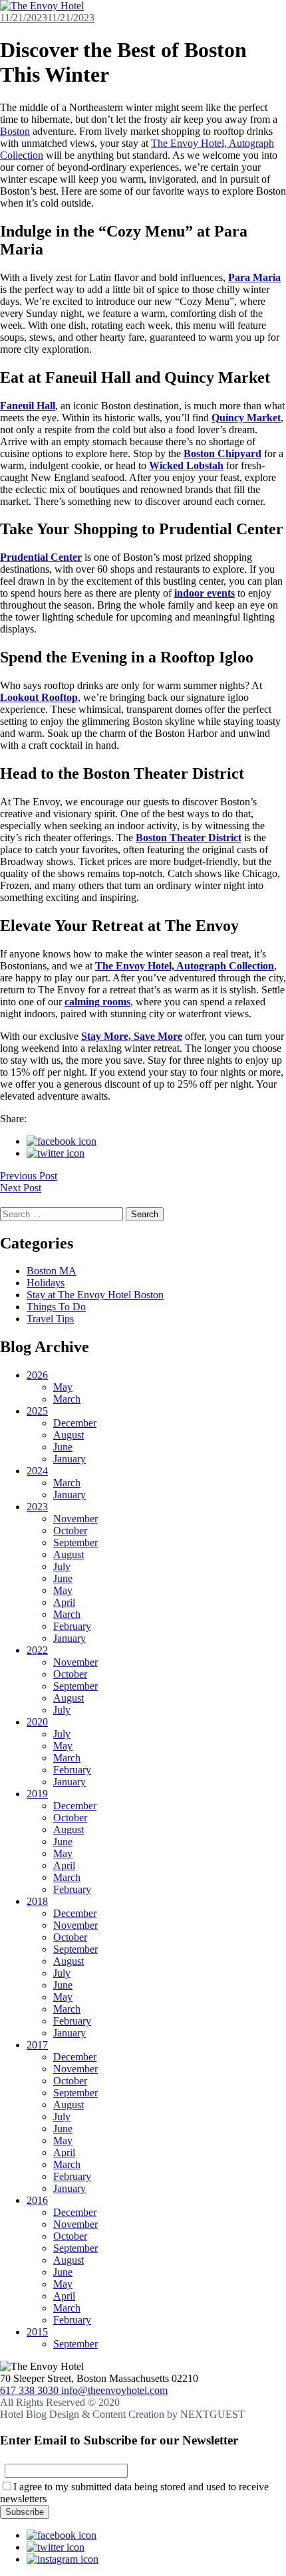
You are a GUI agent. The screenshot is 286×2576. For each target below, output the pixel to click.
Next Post (21, 1188)
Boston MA (52, 1271)
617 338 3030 (31, 2390)
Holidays (46, 1283)
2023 (37, 1507)
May (63, 1387)
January (70, 1459)
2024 (37, 1471)
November (75, 1519)
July (62, 1566)
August (69, 1435)
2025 (37, 1411)
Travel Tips (50, 1319)
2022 (37, 1650)
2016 (37, 2200)
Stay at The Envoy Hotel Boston (95, 1295)
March (67, 1399)
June (63, 1447)
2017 (37, 2045)
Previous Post (29, 1176)
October (70, 1531)
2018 (37, 1901)
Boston (15, 131)
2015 (37, 2332)
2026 (37, 1375)
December (75, 1423)
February (72, 1626)
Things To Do (56, 1307)
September (75, 1542)
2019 (37, 1794)
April (64, 1602)
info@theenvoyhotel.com (114, 2390)
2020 (37, 1722)
